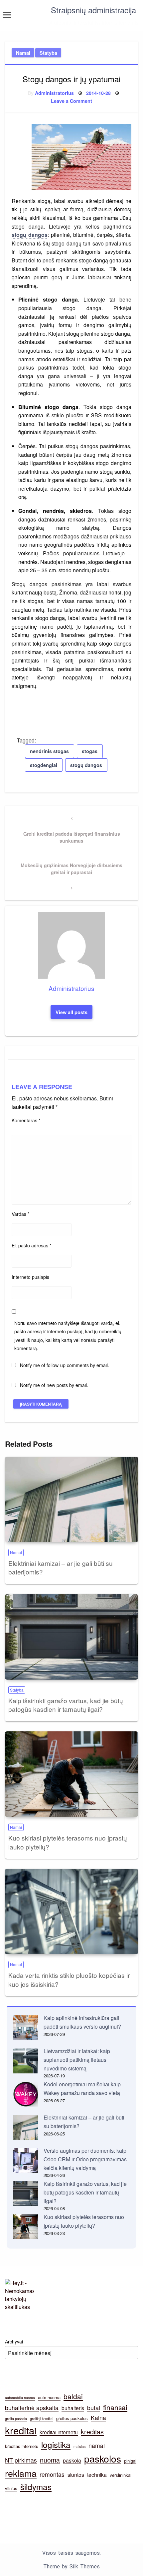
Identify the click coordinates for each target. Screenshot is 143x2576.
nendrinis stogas (49, 751)
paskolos (103, 2458)
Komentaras (26, 1120)
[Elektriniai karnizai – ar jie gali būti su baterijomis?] (71, 1499)
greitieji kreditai (42, 2419)
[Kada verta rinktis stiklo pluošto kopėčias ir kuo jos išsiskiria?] (71, 1912)
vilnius (11, 2488)
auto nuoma (49, 2397)
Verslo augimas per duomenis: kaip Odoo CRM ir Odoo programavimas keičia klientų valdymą (85, 2159)
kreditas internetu (22, 2446)
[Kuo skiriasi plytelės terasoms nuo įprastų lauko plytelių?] (71, 1774)
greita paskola (16, 2419)
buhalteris (73, 2408)
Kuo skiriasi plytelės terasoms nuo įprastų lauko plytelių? (68, 1842)
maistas (79, 2446)
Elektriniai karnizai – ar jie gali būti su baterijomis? (61, 1567)
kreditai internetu (59, 2432)
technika (97, 2474)
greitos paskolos (72, 2418)
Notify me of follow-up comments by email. (65, 1365)
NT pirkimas (21, 2460)
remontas (52, 2474)
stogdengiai (44, 765)
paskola (72, 2460)
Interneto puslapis (30, 1277)
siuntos (76, 2474)
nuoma (50, 2460)
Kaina (98, 2418)
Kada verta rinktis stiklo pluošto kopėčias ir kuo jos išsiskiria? (69, 1980)
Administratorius (54, 93)
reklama (21, 2473)
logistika (56, 2444)
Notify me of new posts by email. (54, 1385)
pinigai (130, 2461)
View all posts (71, 1012)
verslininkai (121, 2475)
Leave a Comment (71, 101)
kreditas (92, 2432)
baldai (73, 2396)
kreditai (21, 2430)
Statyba (48, 53)
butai (94, 2408)
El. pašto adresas (31, 1245)
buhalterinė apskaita (32, 2408)
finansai (115, 2407)
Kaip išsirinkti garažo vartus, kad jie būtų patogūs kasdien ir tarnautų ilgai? (66, 1705)
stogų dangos (30, 235)
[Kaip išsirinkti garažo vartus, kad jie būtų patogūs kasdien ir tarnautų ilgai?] (71, 1637)
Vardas (20, 1214)
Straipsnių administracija (93, 10)
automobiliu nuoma (20, 2398)
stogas (90, 751)
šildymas (36, 2487)
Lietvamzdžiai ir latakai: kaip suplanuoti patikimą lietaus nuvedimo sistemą (77, 2059)
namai (97, 2445)
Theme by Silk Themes (71, 2567)
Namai (23, 53)
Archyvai (14, 2341)
